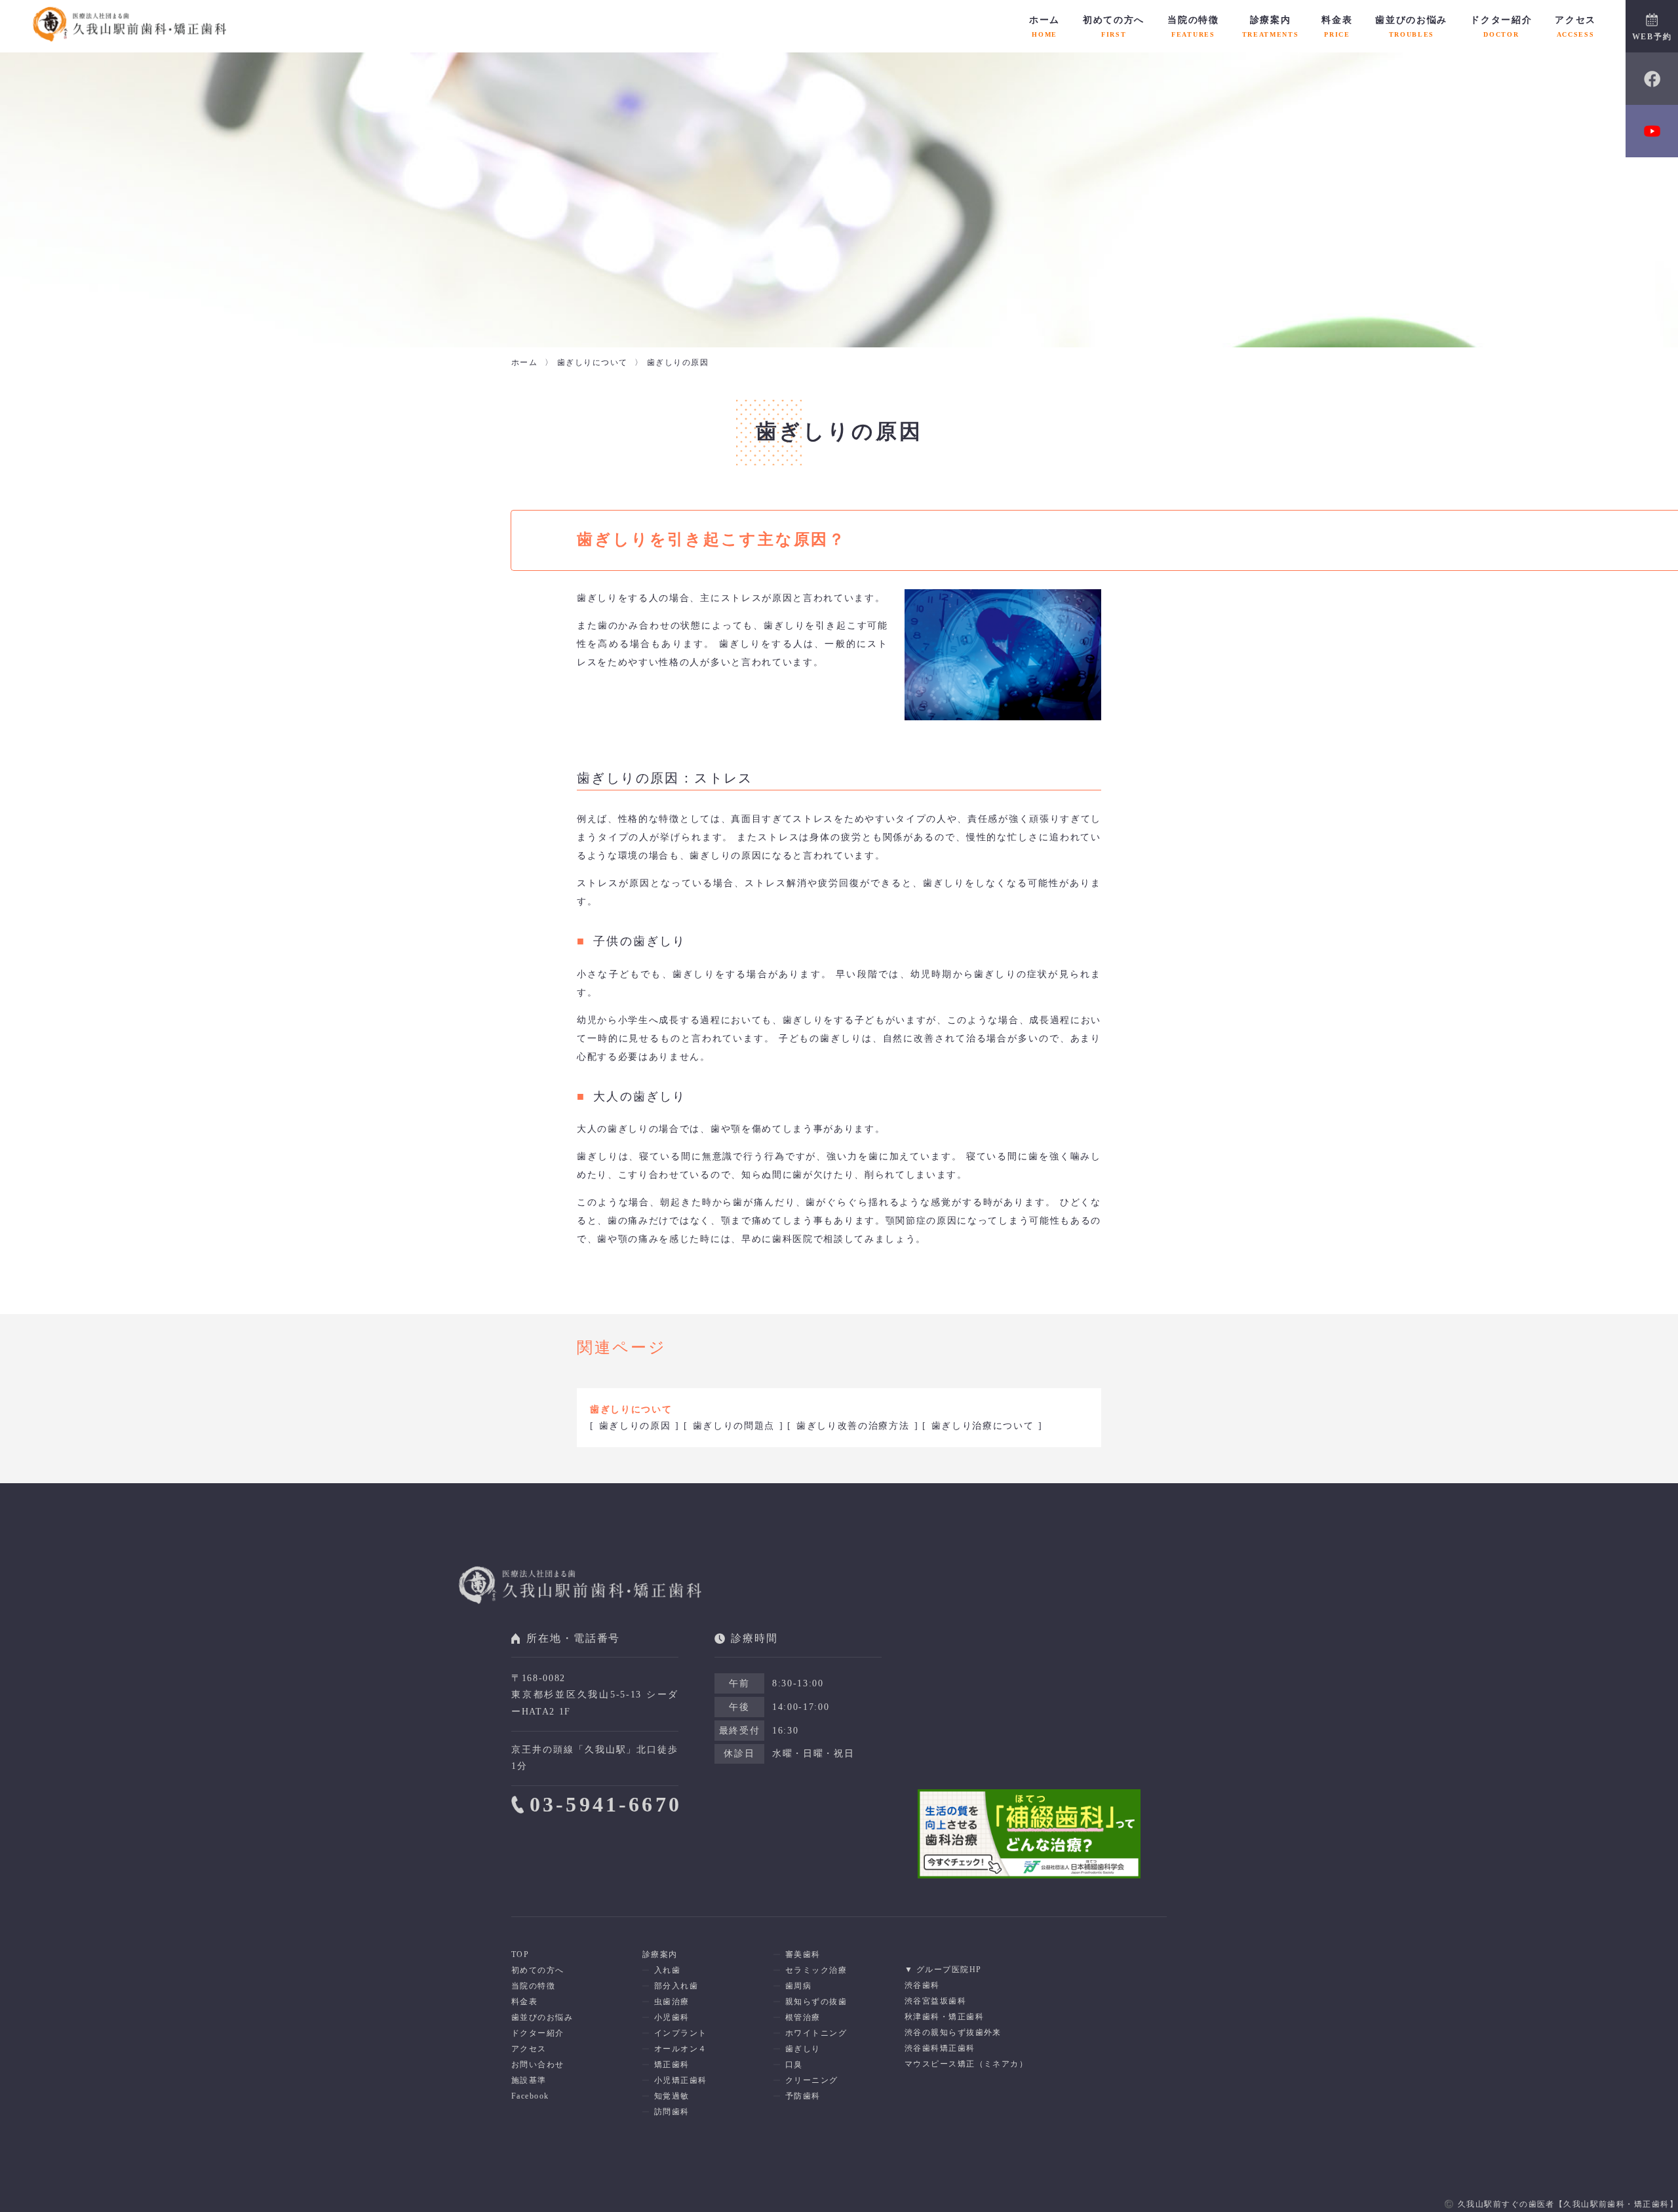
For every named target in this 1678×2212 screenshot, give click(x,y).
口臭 (794, 2065)
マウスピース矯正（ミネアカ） (966, 2064)
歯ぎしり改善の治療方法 (853, 1426)
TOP (520, 1954)
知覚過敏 (672, 2096)
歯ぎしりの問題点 (734, 1426)
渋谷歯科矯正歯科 (940, 2048)
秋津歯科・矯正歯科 (944, 2017)
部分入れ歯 (676, 1986)
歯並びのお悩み (1411, 26)
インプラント (681, 2033)
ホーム (1044, 26)
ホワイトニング (816, 2033)
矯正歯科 (672, 2065)
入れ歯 (667, 1970)
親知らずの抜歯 (816, 2002)
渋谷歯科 (922, 1985)
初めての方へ (1114, 26)
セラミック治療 (816, 1970)
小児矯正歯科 (681, 2080)
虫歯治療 (672, 2002)
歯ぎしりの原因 (635, 1426)
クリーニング (812, 2080)
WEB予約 (1652, 37)
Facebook (530, 2096)
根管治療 (803, 2017)
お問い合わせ (538, 2065)
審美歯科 (803, 1954)
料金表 (1337, 26)
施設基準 (529, 2080)
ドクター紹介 (1501, 26)
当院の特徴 (1193, 26)
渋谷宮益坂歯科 (935, 2001)
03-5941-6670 (606, 1804)
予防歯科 (803, 2096)
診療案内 (1271, 26)
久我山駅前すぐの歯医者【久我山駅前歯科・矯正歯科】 (1568, 2204)
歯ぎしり (803, 2049)
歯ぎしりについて (631, 1409)
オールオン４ (681, 2049)
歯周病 (798, 1986)
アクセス (1575, 26)
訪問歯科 (672, 2112)
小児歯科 (672, 2017)
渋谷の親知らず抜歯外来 (953, 2032)
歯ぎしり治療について (983, 1426)
